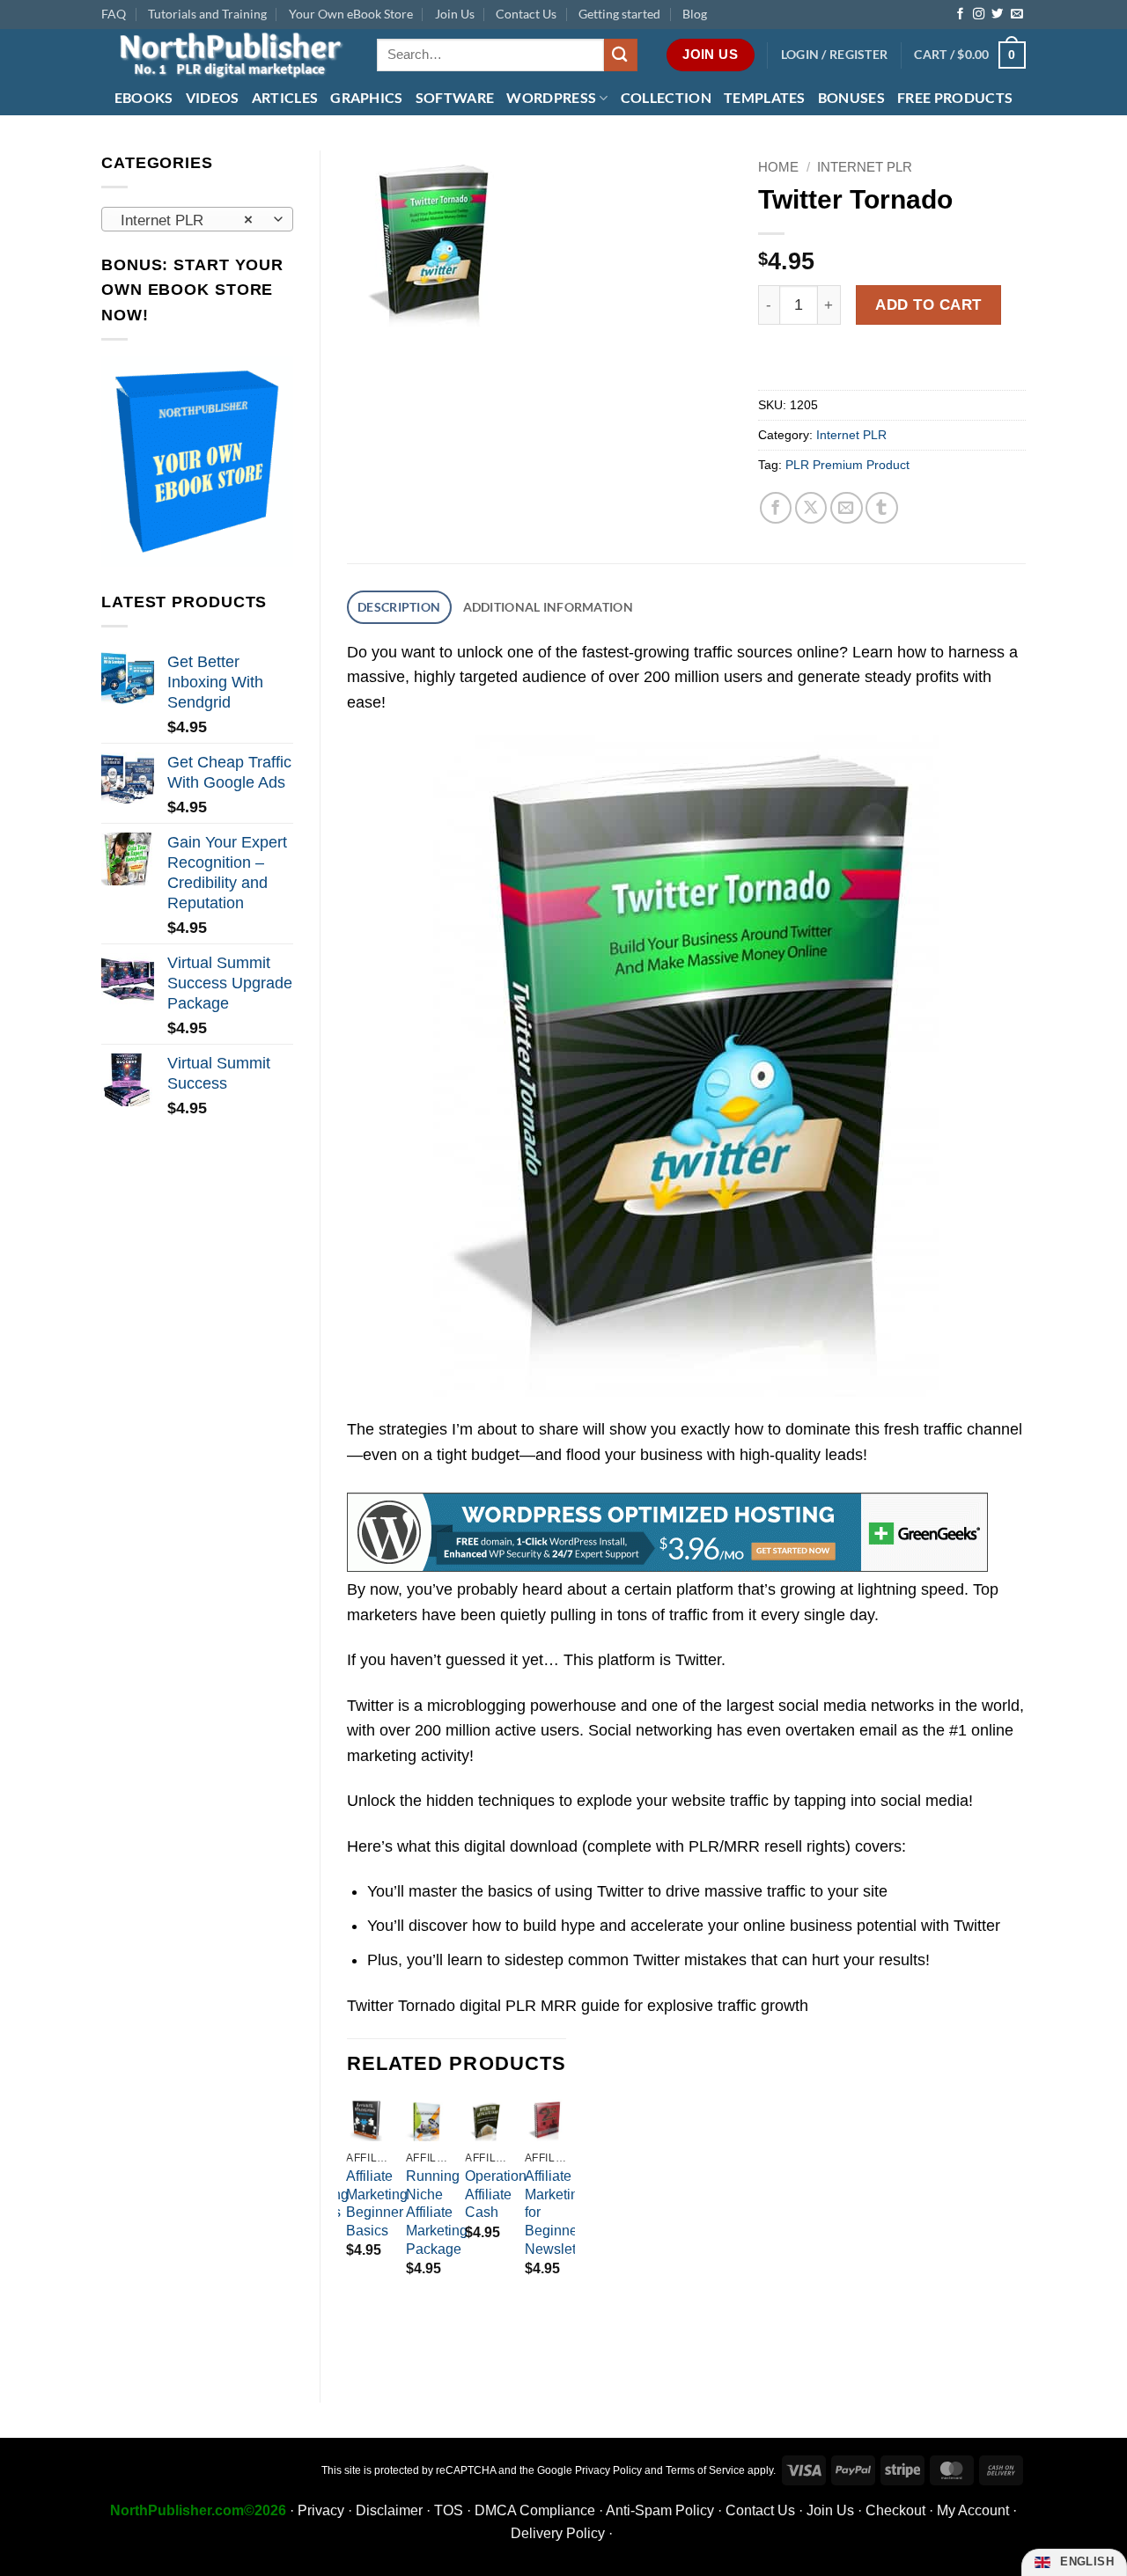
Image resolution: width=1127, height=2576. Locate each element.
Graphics (367, 97)
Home (778, 167)
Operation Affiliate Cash (496, 2194)
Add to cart (928, 305)
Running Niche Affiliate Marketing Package (437, 2213)
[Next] (565, 2222)
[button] (835, 55)
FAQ (114, 14)
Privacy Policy (608, 2470)
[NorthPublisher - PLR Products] (226, 55)
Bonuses (851, 97)
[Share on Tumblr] (882, 508)
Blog (695, 14)
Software (455, 97)
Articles (285, 97)
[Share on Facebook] (776, 508)
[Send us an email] (1017, 15)
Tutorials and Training (207, 14)
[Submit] (621, 55)
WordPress (551, 97)
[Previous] (348, 2222)
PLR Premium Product (847, 465)
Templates (765, 97)
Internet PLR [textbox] (187, 220)
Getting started (619, 14)
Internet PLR (865, 167)
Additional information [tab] (548, 607)
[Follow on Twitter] (997, 15)
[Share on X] (811, 508)
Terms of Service (705, 2470)
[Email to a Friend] (847, 508)
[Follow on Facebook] (960, 15)
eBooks (144, 97)
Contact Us (526, 14)
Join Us (455, 14)
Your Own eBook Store (351, 14)
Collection (666, 97)
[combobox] (197, 219)
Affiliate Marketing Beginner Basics (377, 2203)
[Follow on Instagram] (979, 15)
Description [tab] (399, 607)
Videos (213, 97)
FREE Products (955, 97)
